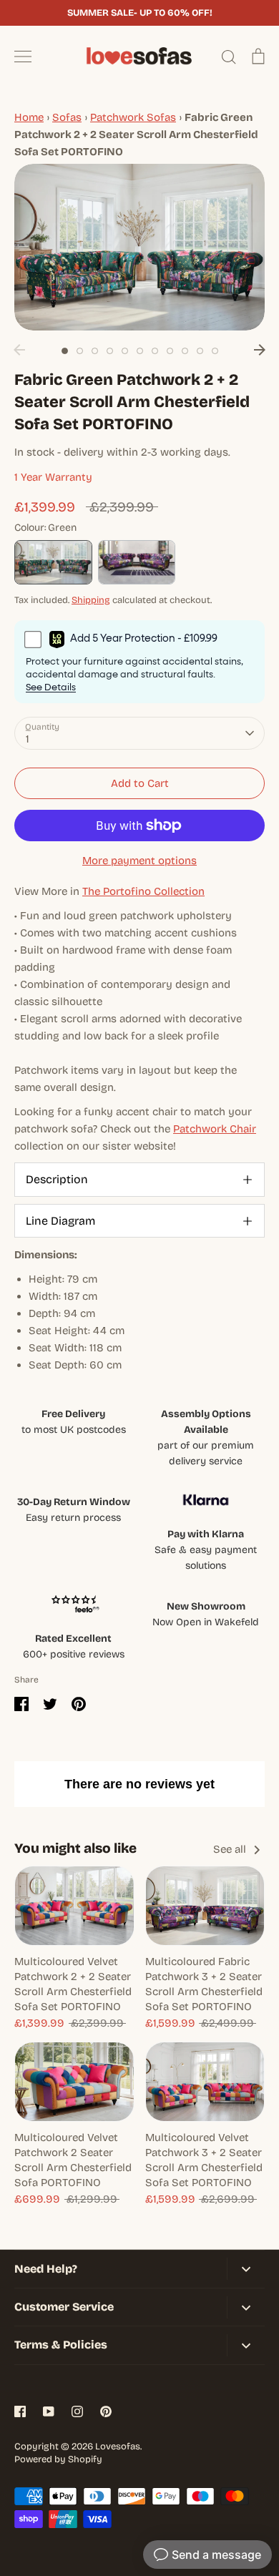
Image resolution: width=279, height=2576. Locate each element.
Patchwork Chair (215, 1129)
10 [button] (200, 351)
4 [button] (110, 351)
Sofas (67, 117)
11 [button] (215, 351)
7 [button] (155, 351)
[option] (139, 247)
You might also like (75, 1848)
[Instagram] (77, 2411)
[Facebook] (20, 2411)
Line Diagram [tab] (60, 1221)
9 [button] (185, 351)
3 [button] (95, 351)
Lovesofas (118, 2447)
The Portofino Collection (143, 891)
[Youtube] (49, 2411)
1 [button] (65, 351)
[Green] (53, 562)
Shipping (91, 600)
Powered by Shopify (58, 2459)
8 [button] (170, 351)
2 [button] (80, 351)
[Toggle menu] (23, 57)
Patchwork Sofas (133, 117)
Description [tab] (57, 1179)
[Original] (137, 562)
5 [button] (125, 351)
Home (29, 117)
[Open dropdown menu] (246, 2269)
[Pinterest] (106, 2411)
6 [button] (140, 351)
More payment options (139, 861)
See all (231, 1849)
